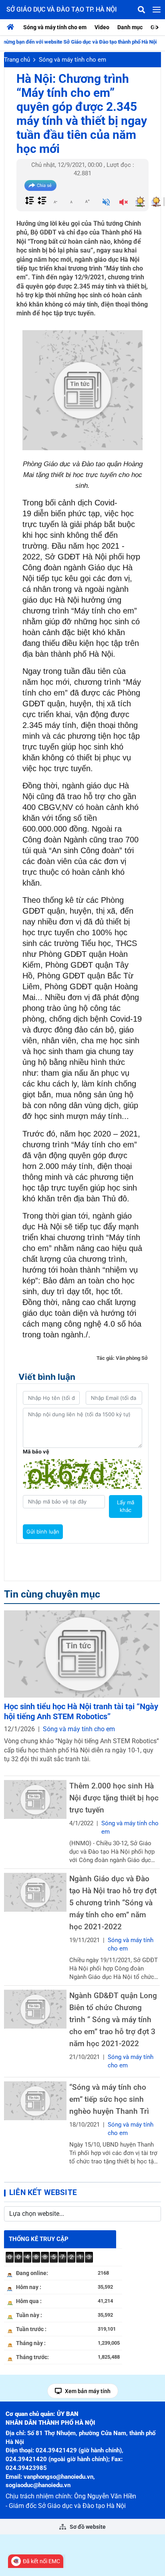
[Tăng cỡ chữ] (87, 201)
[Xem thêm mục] (158, 27)
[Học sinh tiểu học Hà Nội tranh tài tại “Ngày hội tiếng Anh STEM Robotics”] (82, 1654)
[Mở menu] (157, 10)
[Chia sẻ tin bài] (40, 185)
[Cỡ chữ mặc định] (71, 201)
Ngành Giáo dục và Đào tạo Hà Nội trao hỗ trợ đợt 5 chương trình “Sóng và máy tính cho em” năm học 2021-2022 (113, 1903)
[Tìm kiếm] (141, 10)
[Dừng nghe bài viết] (124, 203)
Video (102, 27)
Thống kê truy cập (39, 2239)
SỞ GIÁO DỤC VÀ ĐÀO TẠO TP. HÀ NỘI (62, 9)
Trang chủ (17, 60)
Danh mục (130, 27)
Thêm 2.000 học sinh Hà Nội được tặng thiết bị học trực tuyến (114, 1798)
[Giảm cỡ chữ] (55, 201)
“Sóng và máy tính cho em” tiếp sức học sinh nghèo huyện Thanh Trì (109, 2099)
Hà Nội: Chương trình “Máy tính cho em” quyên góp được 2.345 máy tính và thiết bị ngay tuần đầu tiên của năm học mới (82, 114)
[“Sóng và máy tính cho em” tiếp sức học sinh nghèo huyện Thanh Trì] (35, 2101)
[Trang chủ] (12, 27)
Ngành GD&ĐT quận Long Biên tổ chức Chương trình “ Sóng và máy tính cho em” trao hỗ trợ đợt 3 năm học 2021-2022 (113, 2020)
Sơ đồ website (87, 2527)
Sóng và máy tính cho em (55, 27)
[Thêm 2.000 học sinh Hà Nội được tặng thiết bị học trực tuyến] (35, 1799)
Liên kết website (43, 2192)
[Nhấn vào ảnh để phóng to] (82, 390)
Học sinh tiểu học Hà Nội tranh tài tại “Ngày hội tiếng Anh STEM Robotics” (81, 1711)
